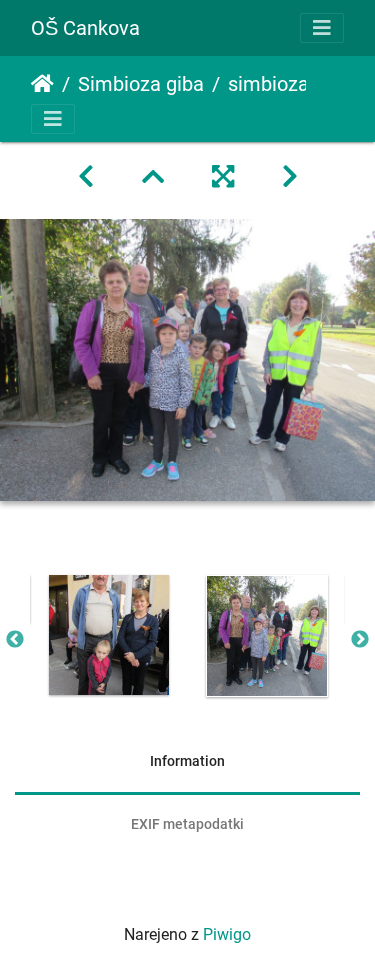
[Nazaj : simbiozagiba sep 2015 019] (86, 177)
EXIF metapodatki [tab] (187, 824)
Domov (42, 84)
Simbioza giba (141, 84)
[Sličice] (153, 177)
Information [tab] (187, 761)
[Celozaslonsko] (223, 177)
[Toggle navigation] (322, 28)
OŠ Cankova (85, 28)
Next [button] (360, 640)
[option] (109, 635)
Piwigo (227, 934)
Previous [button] (15, 640)
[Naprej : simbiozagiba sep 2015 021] (290, 177)
